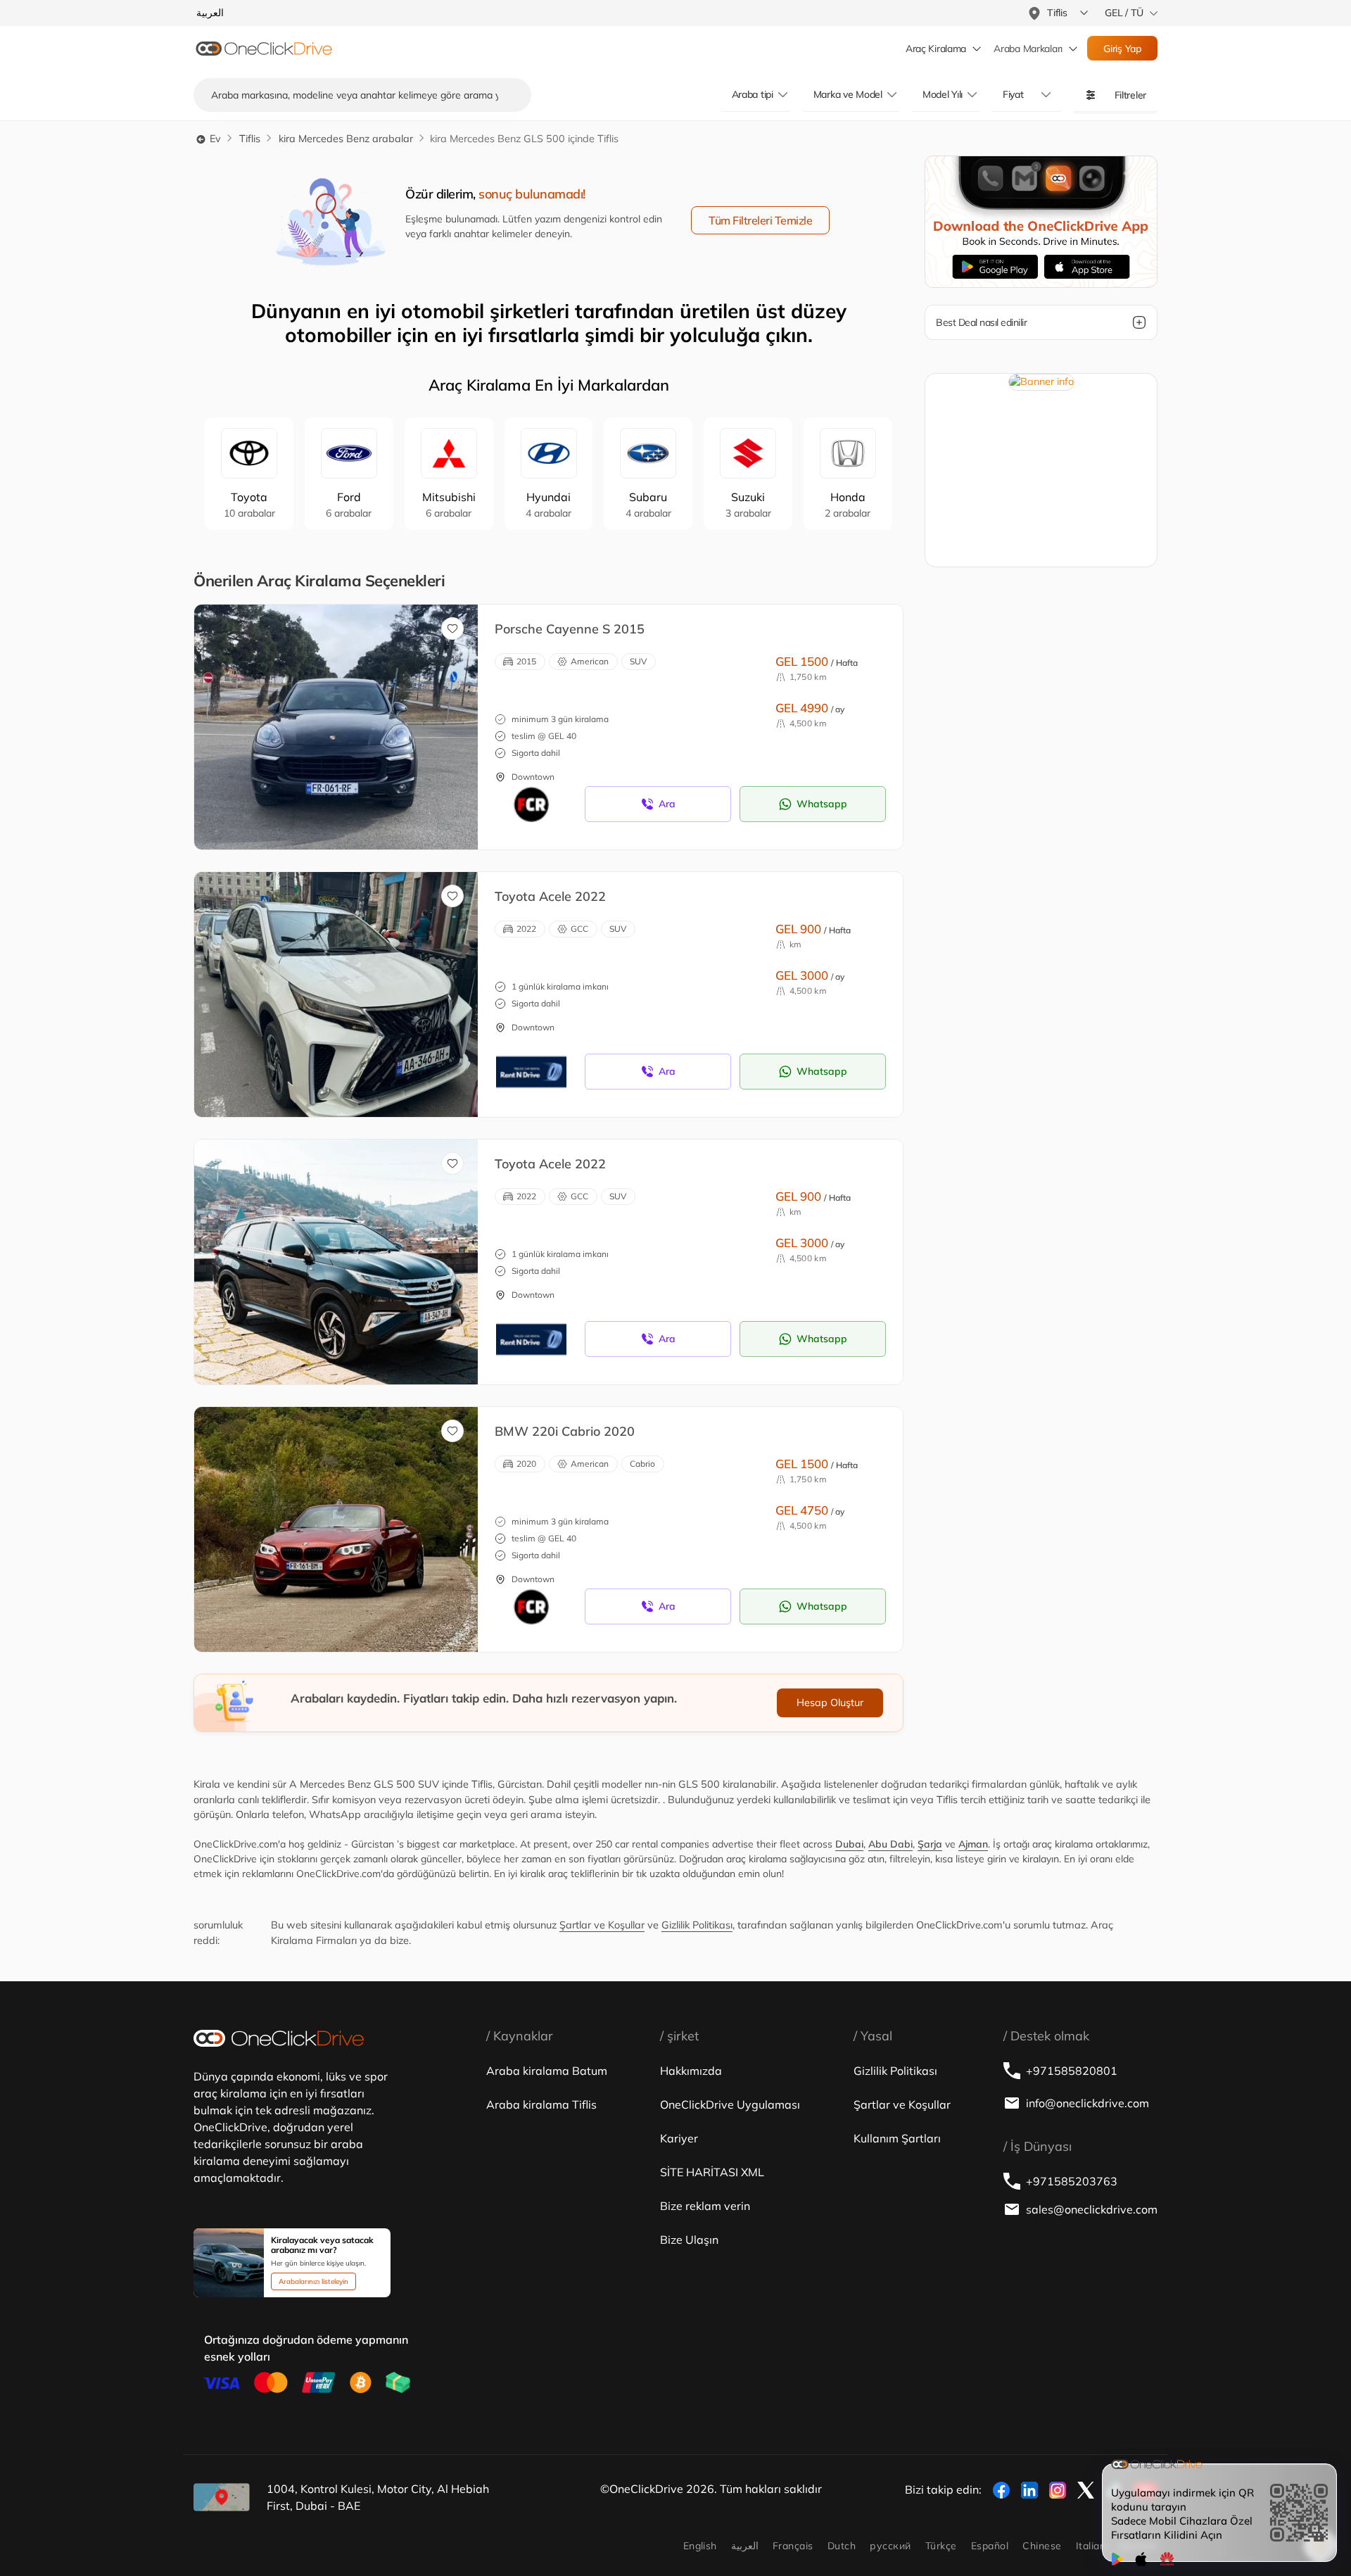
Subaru (648, 505)
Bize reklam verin (705, 2206)
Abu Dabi (890, 1844)
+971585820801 (1072, 2071)
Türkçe (941, 2546)
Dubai (849, 1844)
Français (793, 2546)
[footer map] (222, 2497)
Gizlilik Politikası (697, 1925)
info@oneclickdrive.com (1087, 2103)
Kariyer (679, 2138)
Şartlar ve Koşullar (602, 1925)
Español (990, 2546)
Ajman (973, 1844)
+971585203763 (1072, 2181)
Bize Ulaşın (689, 2240)
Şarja (930, 1844)
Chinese (1042, 2546)
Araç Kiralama (936, 49)
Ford (349, 505)
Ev (214, 139)
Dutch (842, 2546)
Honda (848, 505)
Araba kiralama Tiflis (541, 2104)
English (700, 2546)
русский (890, 2546)
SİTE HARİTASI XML (712, 2172)
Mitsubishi (449, 505)
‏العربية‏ (745, 2546)
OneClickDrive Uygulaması (730, 2104)
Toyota (249, 505)
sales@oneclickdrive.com (1092, 2209)
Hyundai (548, 505)
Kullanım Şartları (897, 2138)
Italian (1091, 2546)
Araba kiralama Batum (547, 2071)
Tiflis (250, 139)
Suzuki (748, 505)
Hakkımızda (691, 2071)
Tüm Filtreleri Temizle (760, 220)
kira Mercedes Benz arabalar (346, 139)
